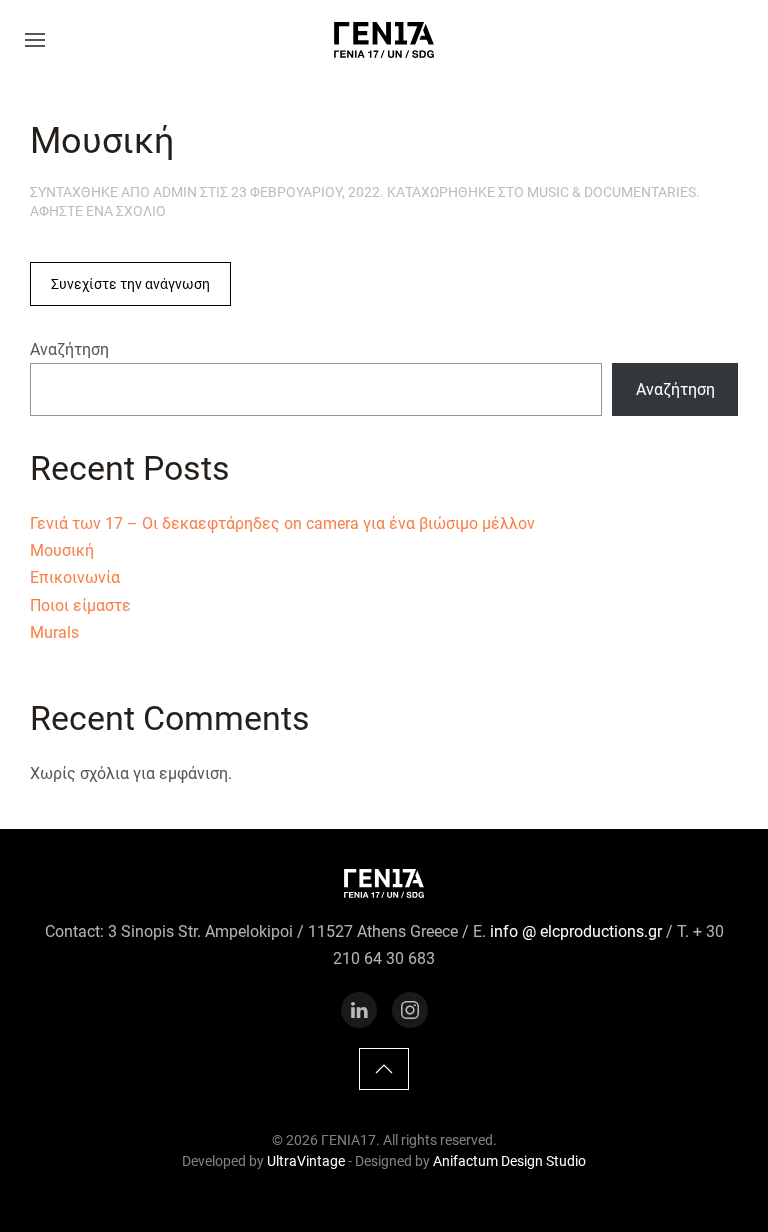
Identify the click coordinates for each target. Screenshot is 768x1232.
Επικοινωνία (75, 577)
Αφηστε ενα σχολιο (98, 211)
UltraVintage (306, 1161)
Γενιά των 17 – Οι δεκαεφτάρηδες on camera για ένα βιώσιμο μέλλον (282, 523)
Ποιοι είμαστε (80, 605)
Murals (54, 632)
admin (175, 192)
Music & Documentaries (611, 192)
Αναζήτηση (69, 349)
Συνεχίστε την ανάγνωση (130, 284)
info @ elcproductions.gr (576, 931)
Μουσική (102, 141)
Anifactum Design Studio (509, 1161)
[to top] (384, 1069)
